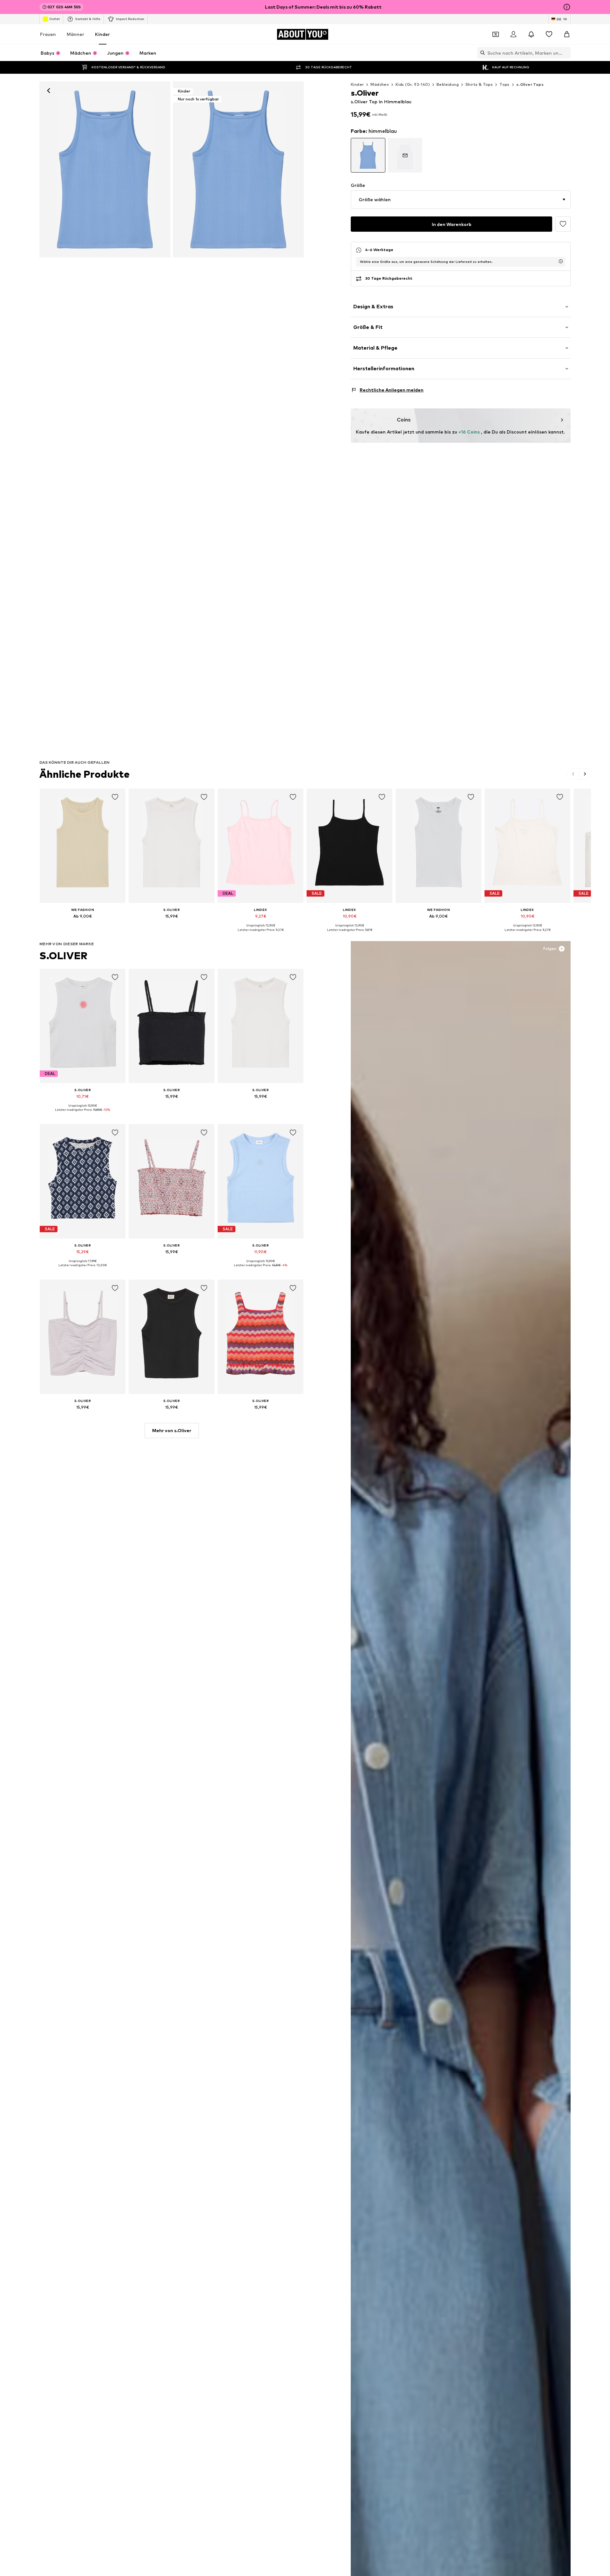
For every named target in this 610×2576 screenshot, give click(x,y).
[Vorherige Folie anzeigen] (573, 774)
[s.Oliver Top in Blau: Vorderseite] (105, 169)
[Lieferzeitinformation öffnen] (561, 261)
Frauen (48, 34)
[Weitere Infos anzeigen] (83, 925)
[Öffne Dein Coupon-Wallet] (496, 34)
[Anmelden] (513, 34)
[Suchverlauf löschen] (566, 53)
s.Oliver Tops (530, 84)
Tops (505, 84)
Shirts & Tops (479, 84)
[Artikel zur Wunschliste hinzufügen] (563, 224)
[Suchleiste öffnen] (481, 53)
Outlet (54, 19)
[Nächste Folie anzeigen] (585, 774)
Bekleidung (448, 84)
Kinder (102, 34)
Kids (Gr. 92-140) (413, 84)
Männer (75, 34)
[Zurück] (49, 91)
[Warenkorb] (567, 34)
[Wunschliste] (549, 34)
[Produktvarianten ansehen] (368, 155)
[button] (461, 200)
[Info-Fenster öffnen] (567, 7)
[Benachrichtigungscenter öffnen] (531, 34)
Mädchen (380, 84)
